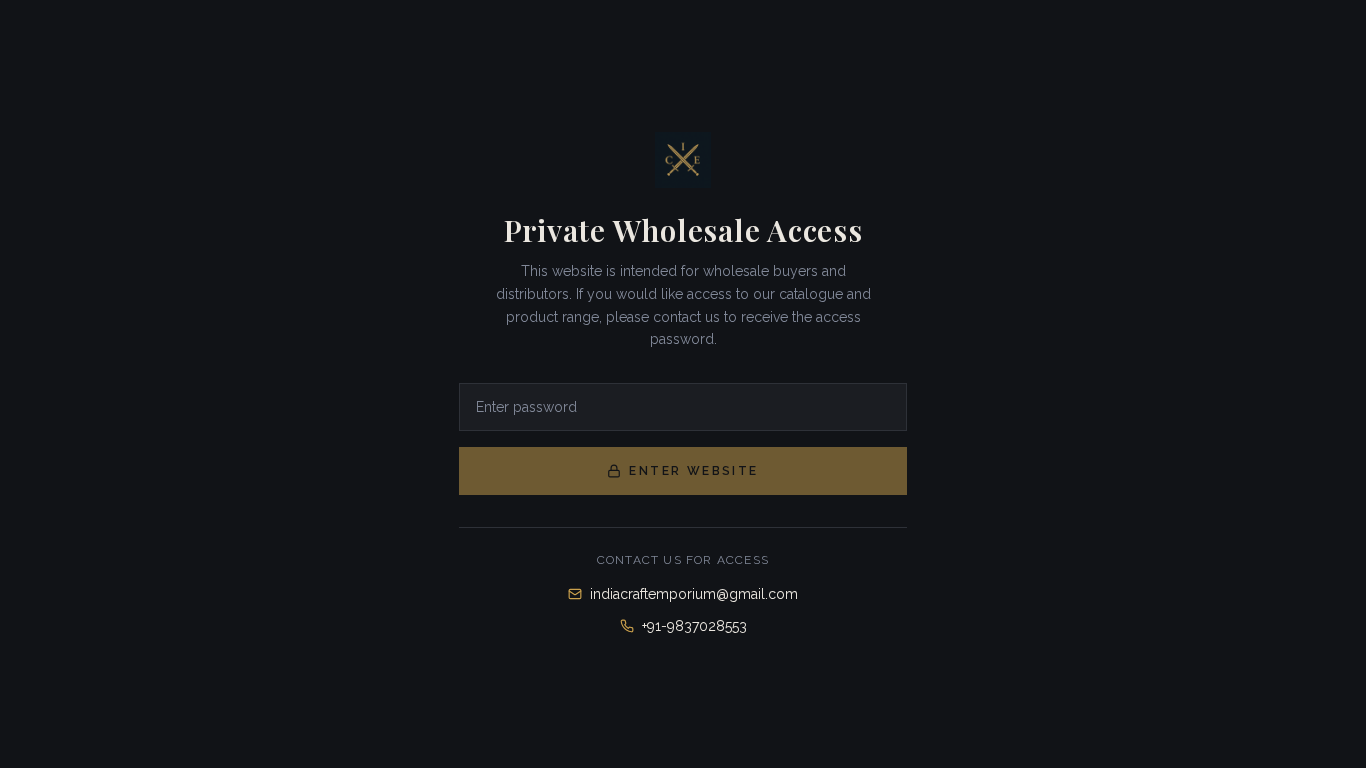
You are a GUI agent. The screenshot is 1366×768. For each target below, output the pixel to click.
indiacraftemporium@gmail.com (694, 594)
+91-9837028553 (694, 626)
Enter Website (693, 471)
